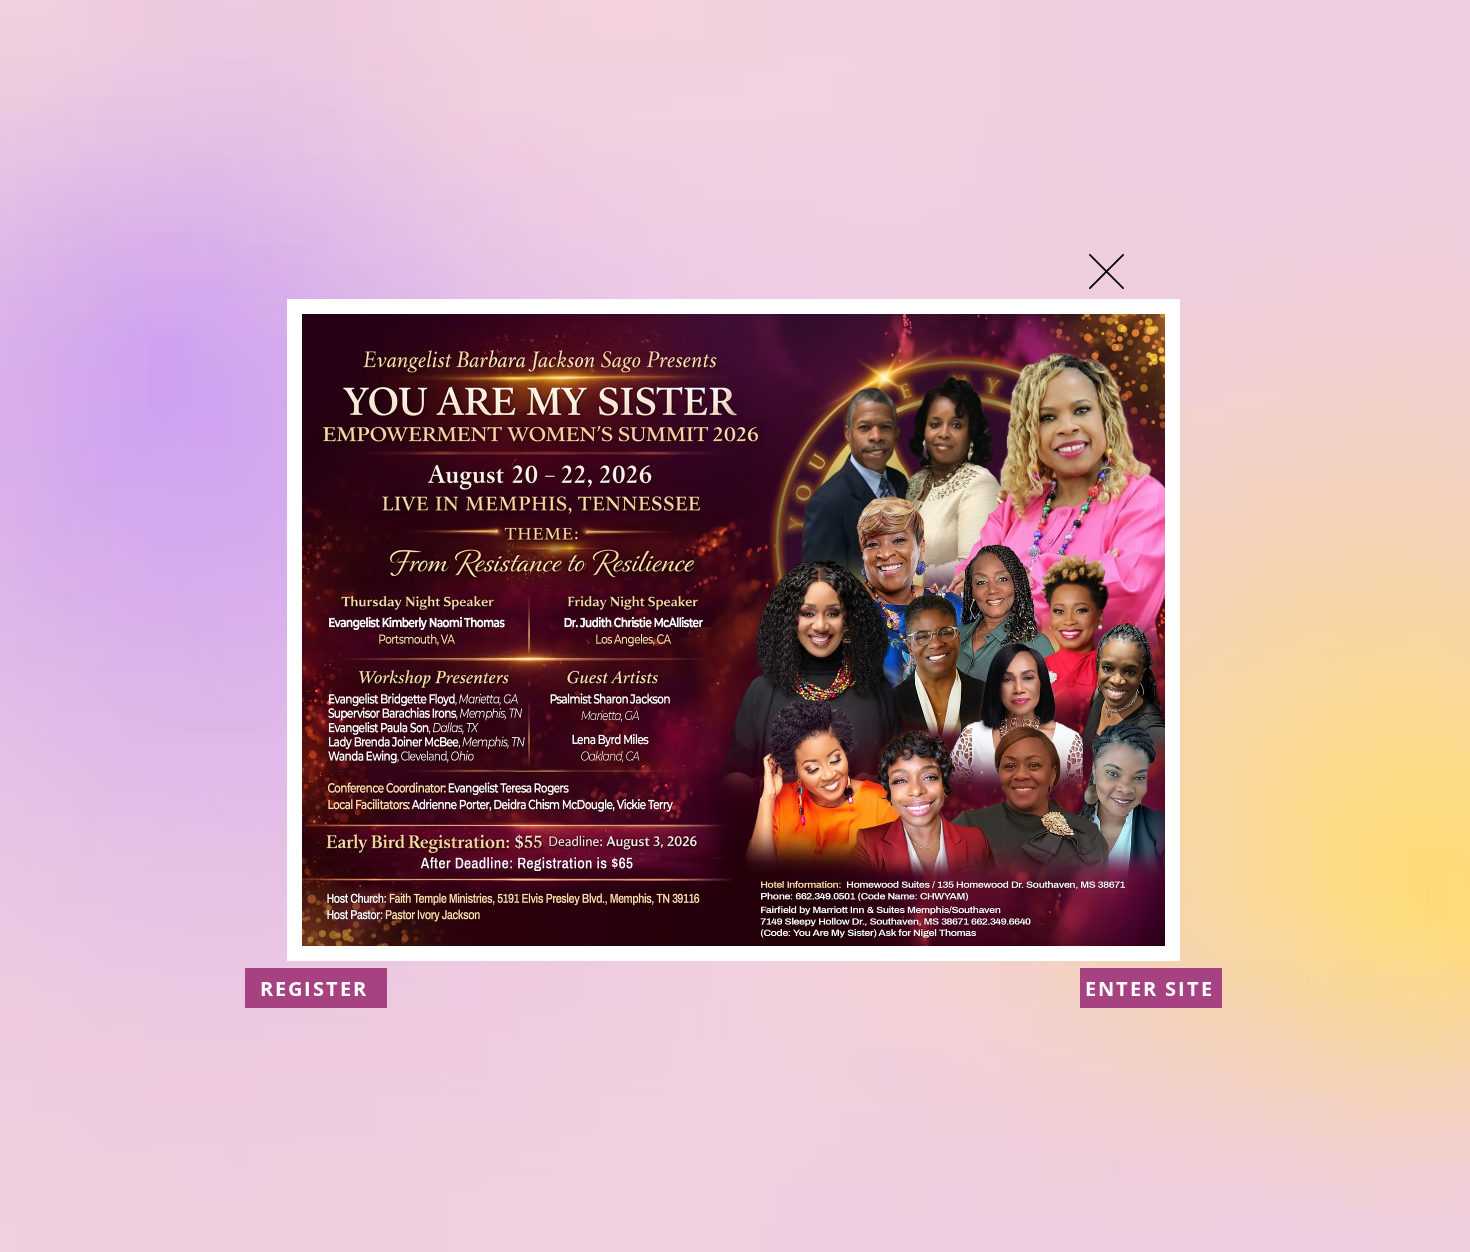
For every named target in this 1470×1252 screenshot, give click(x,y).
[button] (1106, 271)
